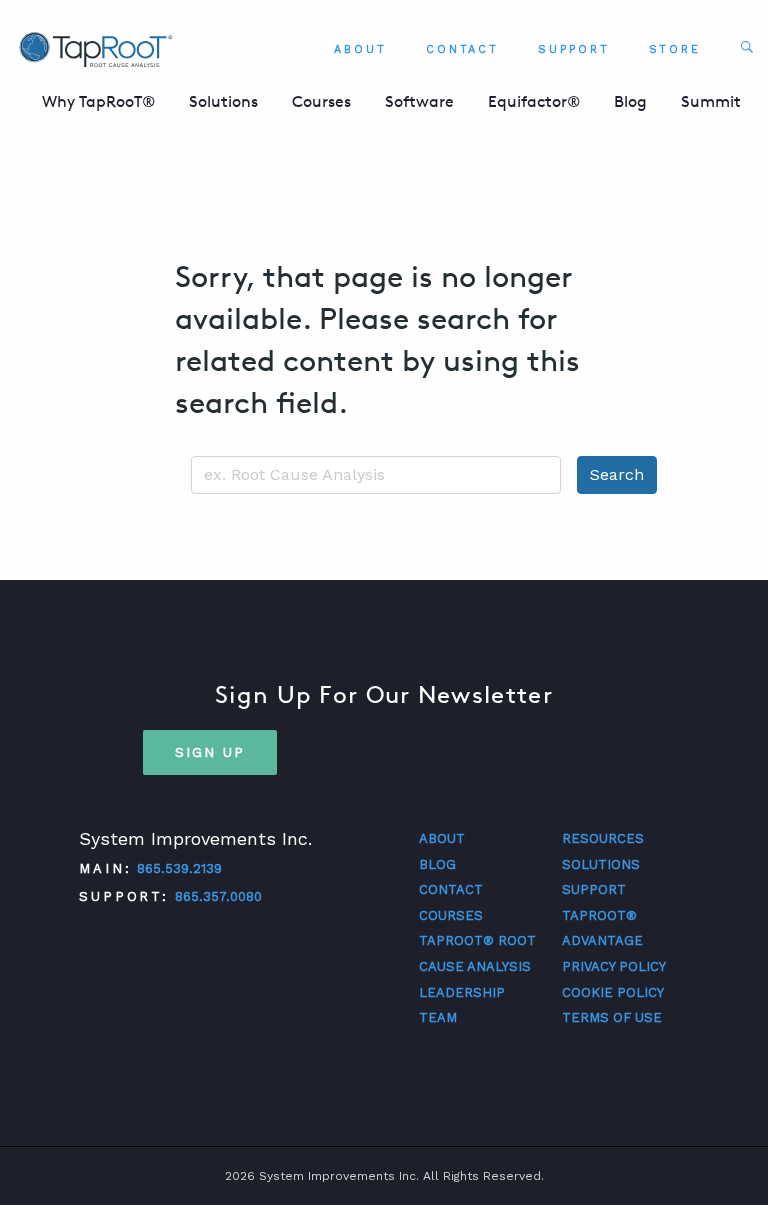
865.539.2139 (179, 868)
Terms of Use (612, 1017)
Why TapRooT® (98, 101)
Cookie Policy (613, 992)
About (360, 49)
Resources (603, 838)
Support (573, 49)
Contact (462, 49)
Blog (630, 101)
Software (419, 101)
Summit (711, 101)
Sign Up (210, 752)
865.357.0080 (218, 896)
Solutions (223, 101)
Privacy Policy (614, 966)
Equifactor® (534, 101)
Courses (321, 101)
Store (675, 49)
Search (617, 474)
